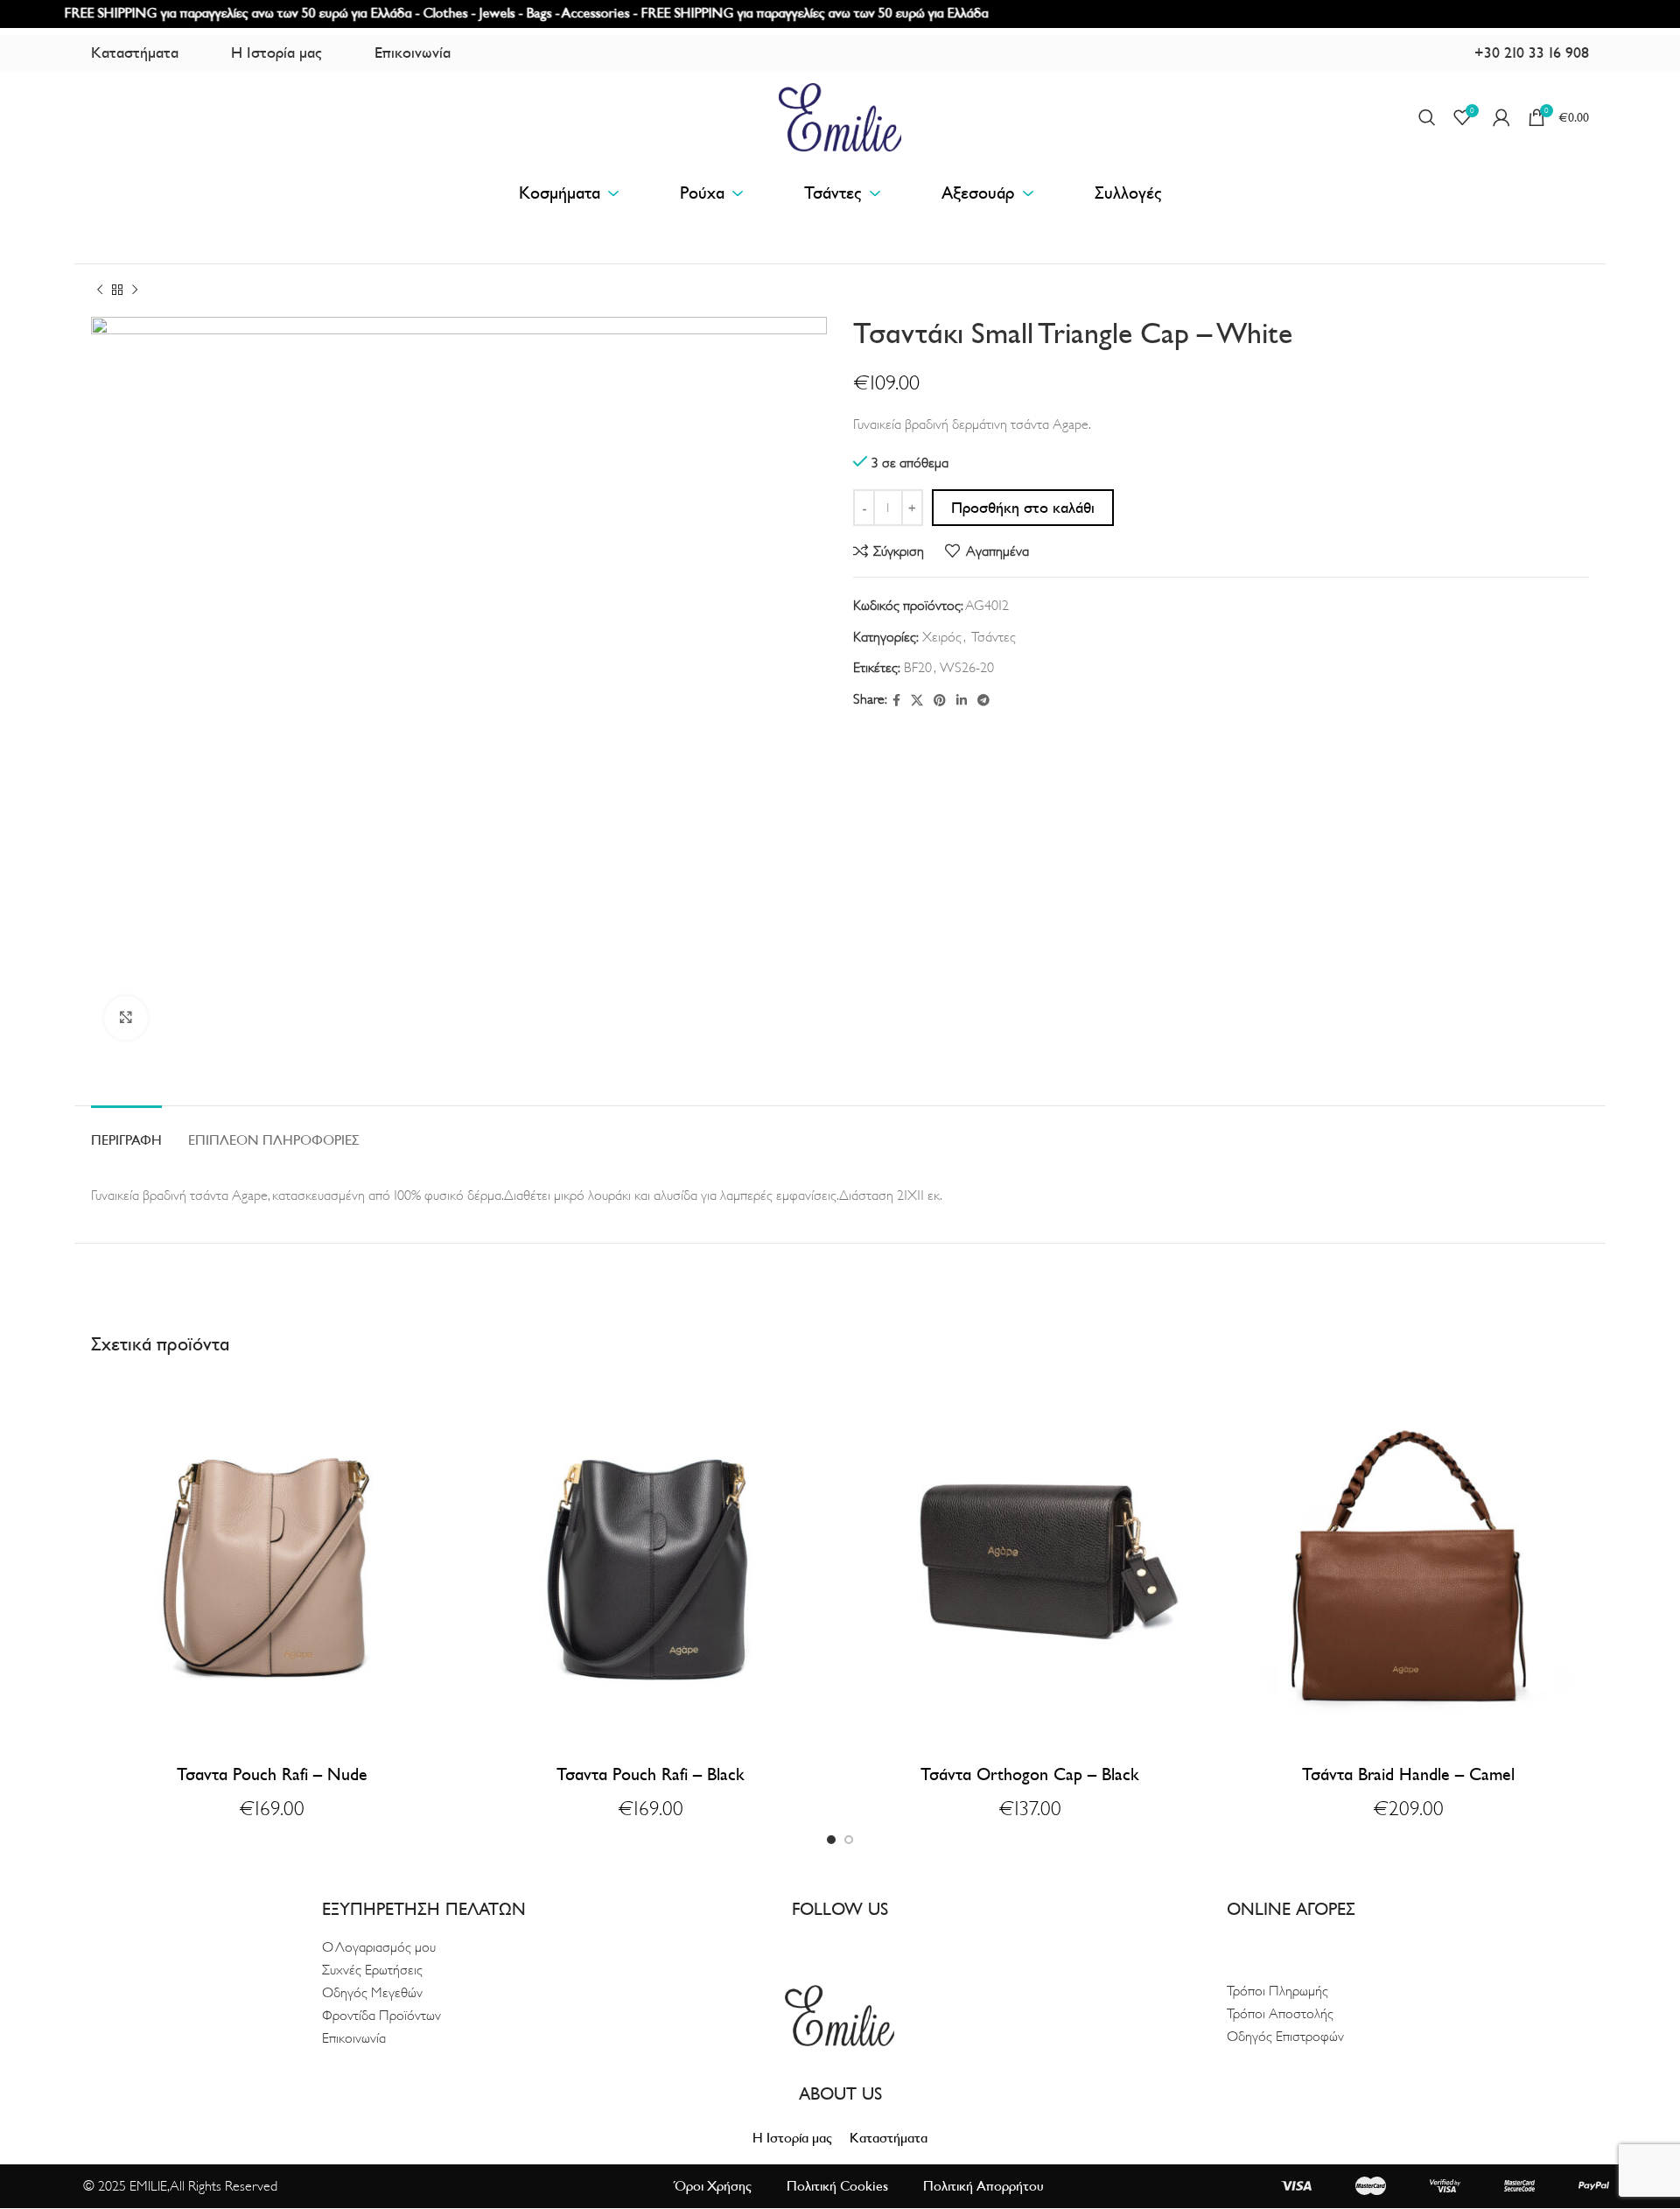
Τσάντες (994, 637)
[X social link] (917, 701)
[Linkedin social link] (962, 701)
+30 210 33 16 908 (1532, 53)
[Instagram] (854, 1941)
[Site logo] (840, 116)
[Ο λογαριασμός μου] (1501, 117)
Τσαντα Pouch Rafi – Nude (272, 1775)
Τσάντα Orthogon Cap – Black (1030, 1775)
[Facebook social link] (896, 701)
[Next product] (135, 291)
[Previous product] (100, 291)
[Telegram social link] (983, 701)
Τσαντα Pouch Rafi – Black (651, 1775)
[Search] (1427, 117)
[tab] (126, 1132)
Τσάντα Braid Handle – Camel (1408, 1775)
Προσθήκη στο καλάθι (1023, 508)
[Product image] (272, 1557)
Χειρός (942, 637)
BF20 (918, 668)
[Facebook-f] (826, 1941)
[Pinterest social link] (940, 701)
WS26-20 (967, 668)
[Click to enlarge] (126, 1018)
